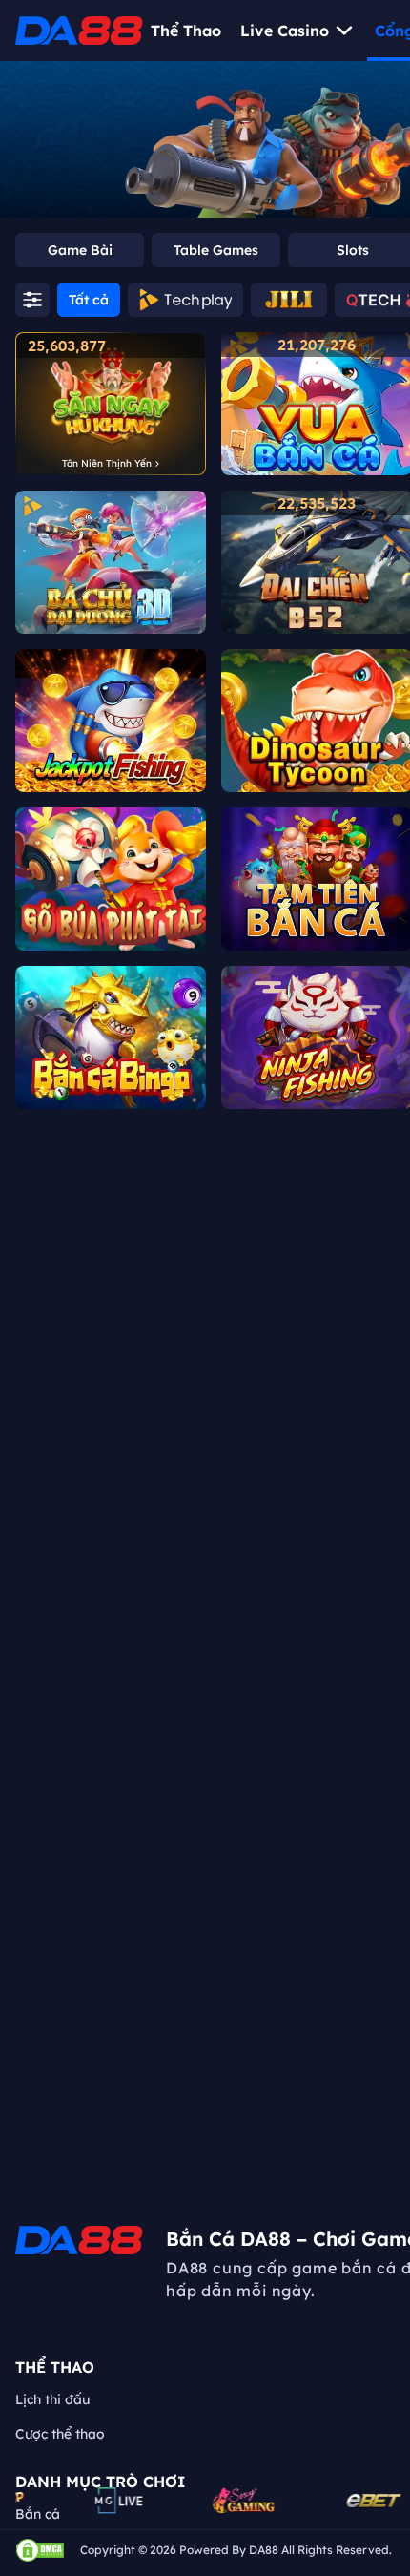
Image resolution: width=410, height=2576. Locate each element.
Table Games (216, 250)
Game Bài (80, 250)
